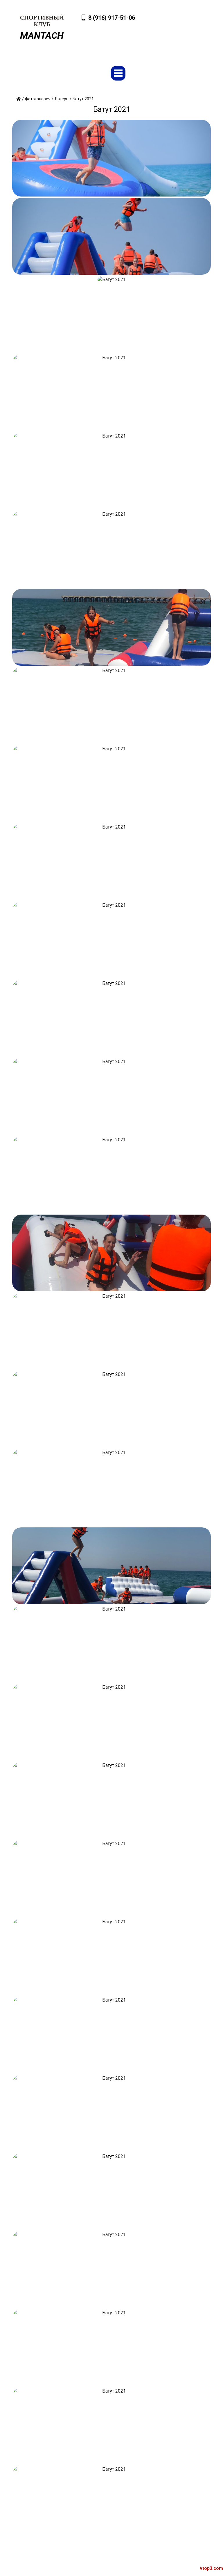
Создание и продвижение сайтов (175, 2568)
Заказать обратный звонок (176, 42)
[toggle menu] (118, 73)
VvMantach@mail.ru (184, 21)
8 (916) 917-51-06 (112, 18)
